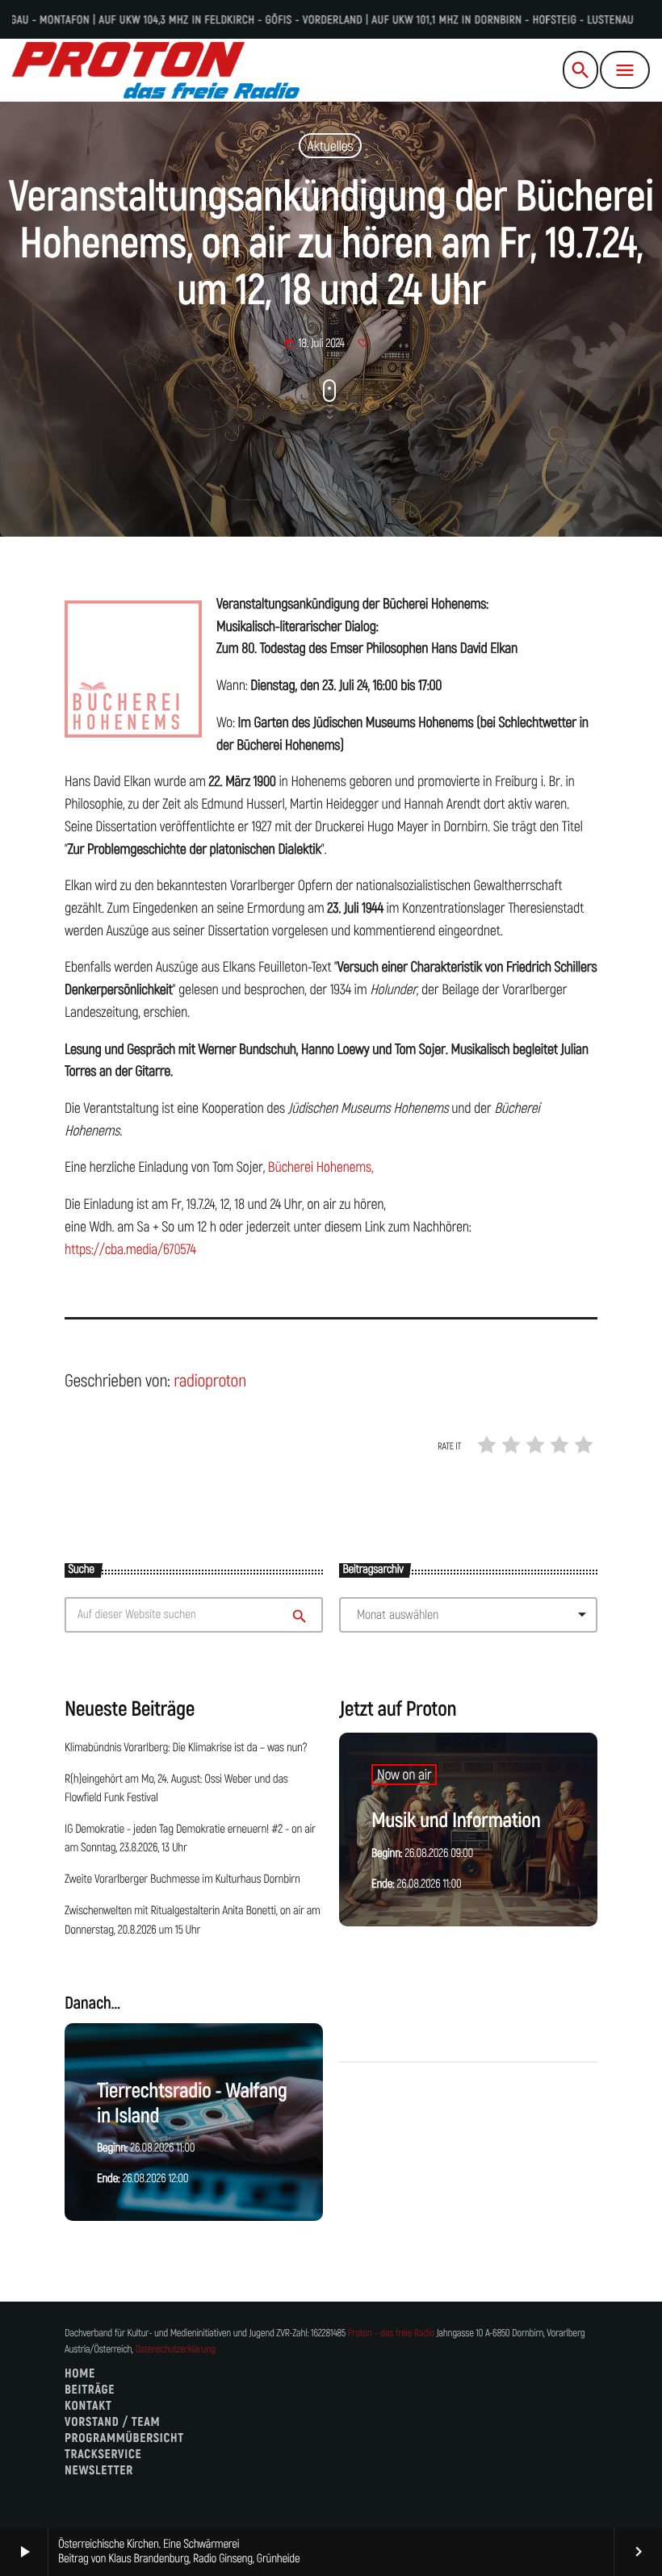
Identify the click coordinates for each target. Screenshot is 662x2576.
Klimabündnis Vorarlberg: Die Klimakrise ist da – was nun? (186, 1748)
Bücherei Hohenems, (321, 1167)
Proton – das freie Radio (390, 2333)
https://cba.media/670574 (130, 1249)
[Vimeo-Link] (156, 70)
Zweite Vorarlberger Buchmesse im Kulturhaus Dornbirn (182, 1880)
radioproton (210, 1381)
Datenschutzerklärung (175, 2350)
